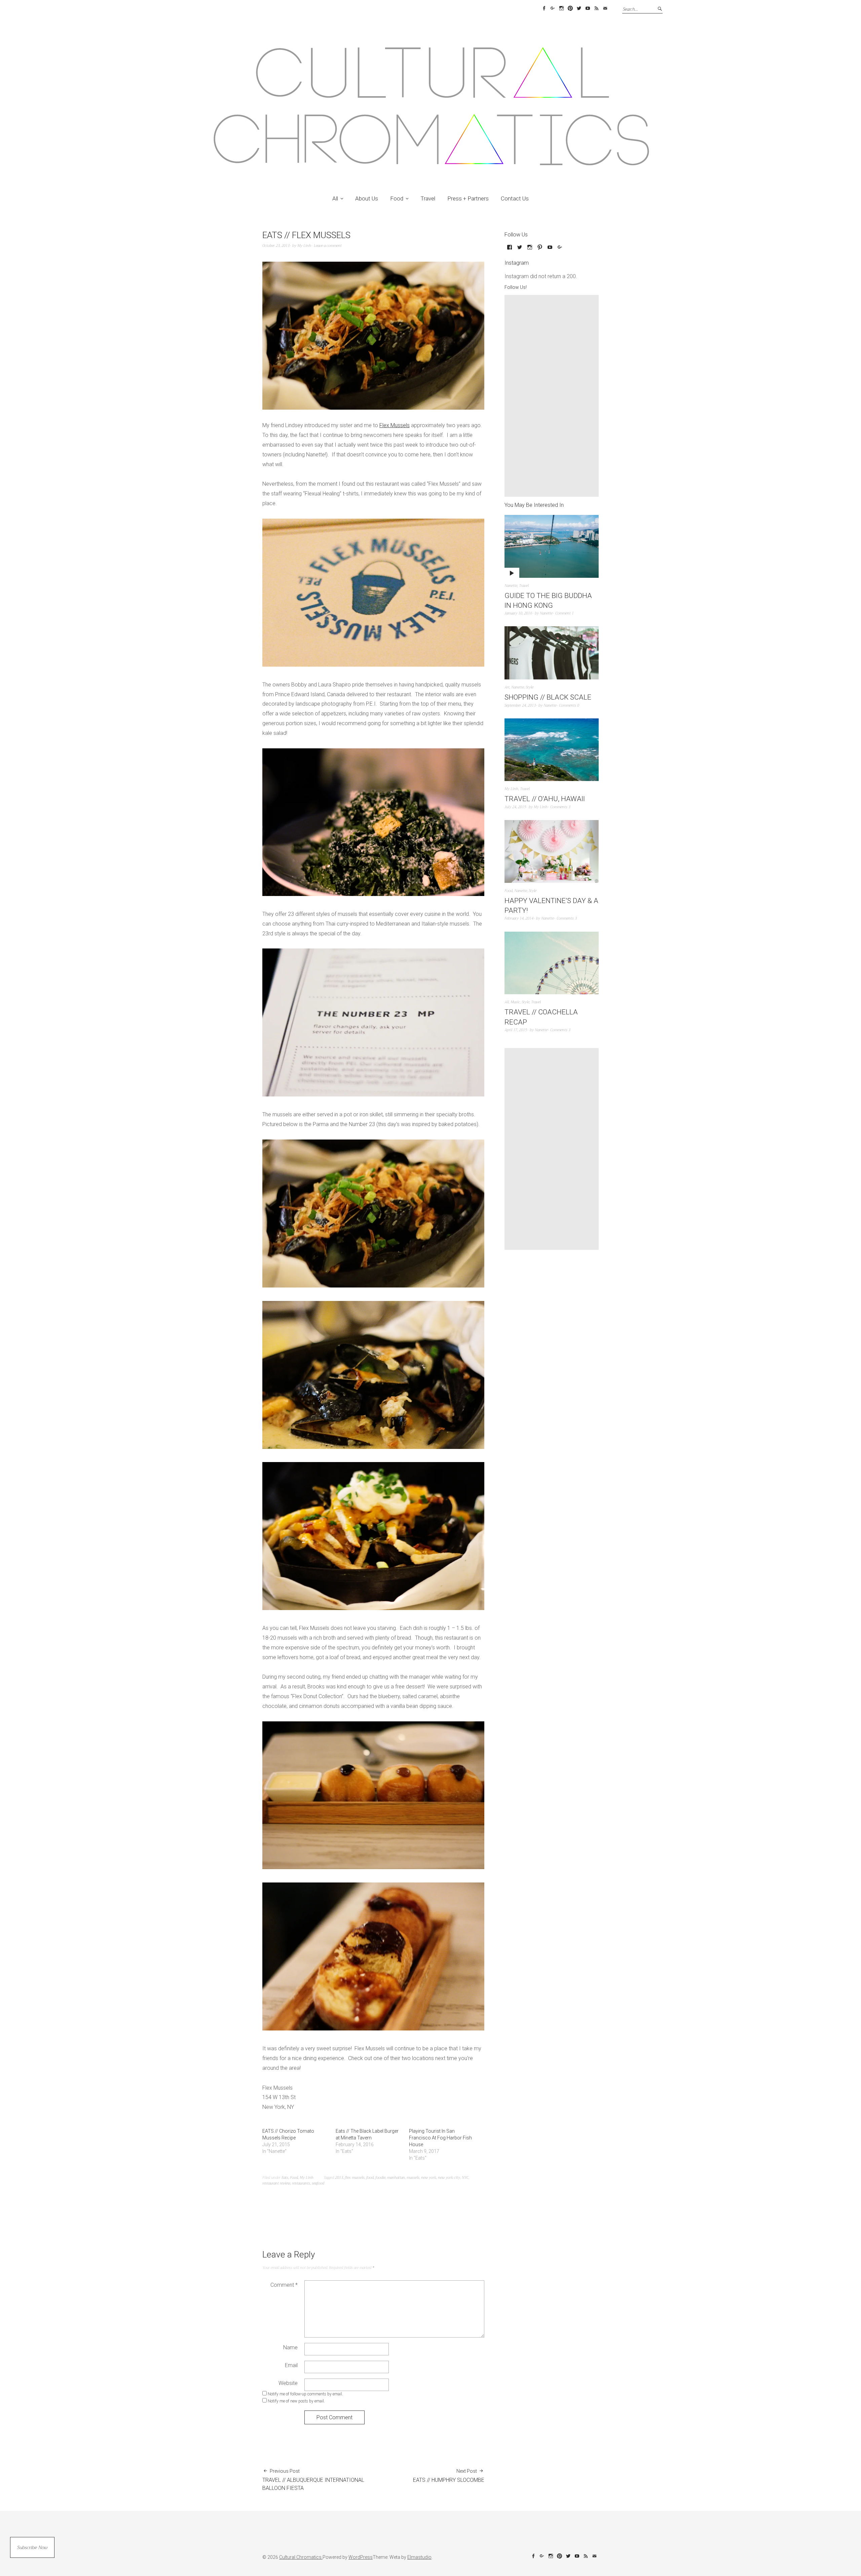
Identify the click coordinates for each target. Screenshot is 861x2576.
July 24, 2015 (515, 807)
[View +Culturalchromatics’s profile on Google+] (560, 250)
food (370, 2178)
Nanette (511, 586)
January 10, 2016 (518, 613)
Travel (428, 198)
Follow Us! (516, 287)
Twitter (579, 8)
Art (507, 687)
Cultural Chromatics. (301, 2557)
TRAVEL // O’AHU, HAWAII (545, 799)
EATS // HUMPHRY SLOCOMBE (449, 2476)
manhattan (396, 2178)
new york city (449, 2178)
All (335, 198)
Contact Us (515, 198)
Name (290, 2347)
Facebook (544, 8)
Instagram (561, 8)
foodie (380, 2178)
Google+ (553, 8)
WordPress (361, 2557)
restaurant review (276, 2183)
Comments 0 (569, 705)
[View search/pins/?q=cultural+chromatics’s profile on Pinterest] (540, 250)
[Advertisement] (553, 396)
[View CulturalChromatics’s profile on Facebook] (510, 250)
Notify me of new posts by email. (296, 2401)
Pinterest (570, 8)
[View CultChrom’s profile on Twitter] (520, 250)
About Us (367, 198)
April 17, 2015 (516, 1030)
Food (397, 198)
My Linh (304, 246)
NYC (465, 2178)
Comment (284, 2285)
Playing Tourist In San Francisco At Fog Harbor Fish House (440, 2138)
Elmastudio (419, 2557)
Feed (596, 8)
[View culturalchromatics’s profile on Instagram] (530, 250)
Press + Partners (468, 198)
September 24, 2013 (520, 705)
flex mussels (355, 2178)
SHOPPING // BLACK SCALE (548, 697)
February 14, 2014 (519, 918)
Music (515, 1002)
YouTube (588, 8)
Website (288, 2383)
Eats (285, 2178)
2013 (339, 2178)
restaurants (301, 2183)
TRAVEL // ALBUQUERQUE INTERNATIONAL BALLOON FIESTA (313, 2480)
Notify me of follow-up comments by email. (305, 2394)
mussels (413, 2178)
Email (605, 8)
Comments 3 (560, 807)
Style (530, 687)
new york (429, 2178)
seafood (318, 2183)
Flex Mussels (395, 425)
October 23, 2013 (276, 246)
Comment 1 (565, 613)
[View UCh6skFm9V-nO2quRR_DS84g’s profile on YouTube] (550, 250)
